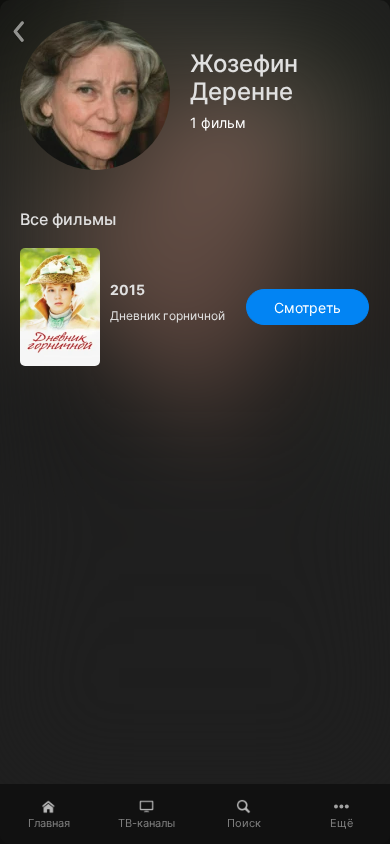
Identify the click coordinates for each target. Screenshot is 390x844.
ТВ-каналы (146, 823)
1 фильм (218, 123)
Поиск (244, 823)
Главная (49, 823)
